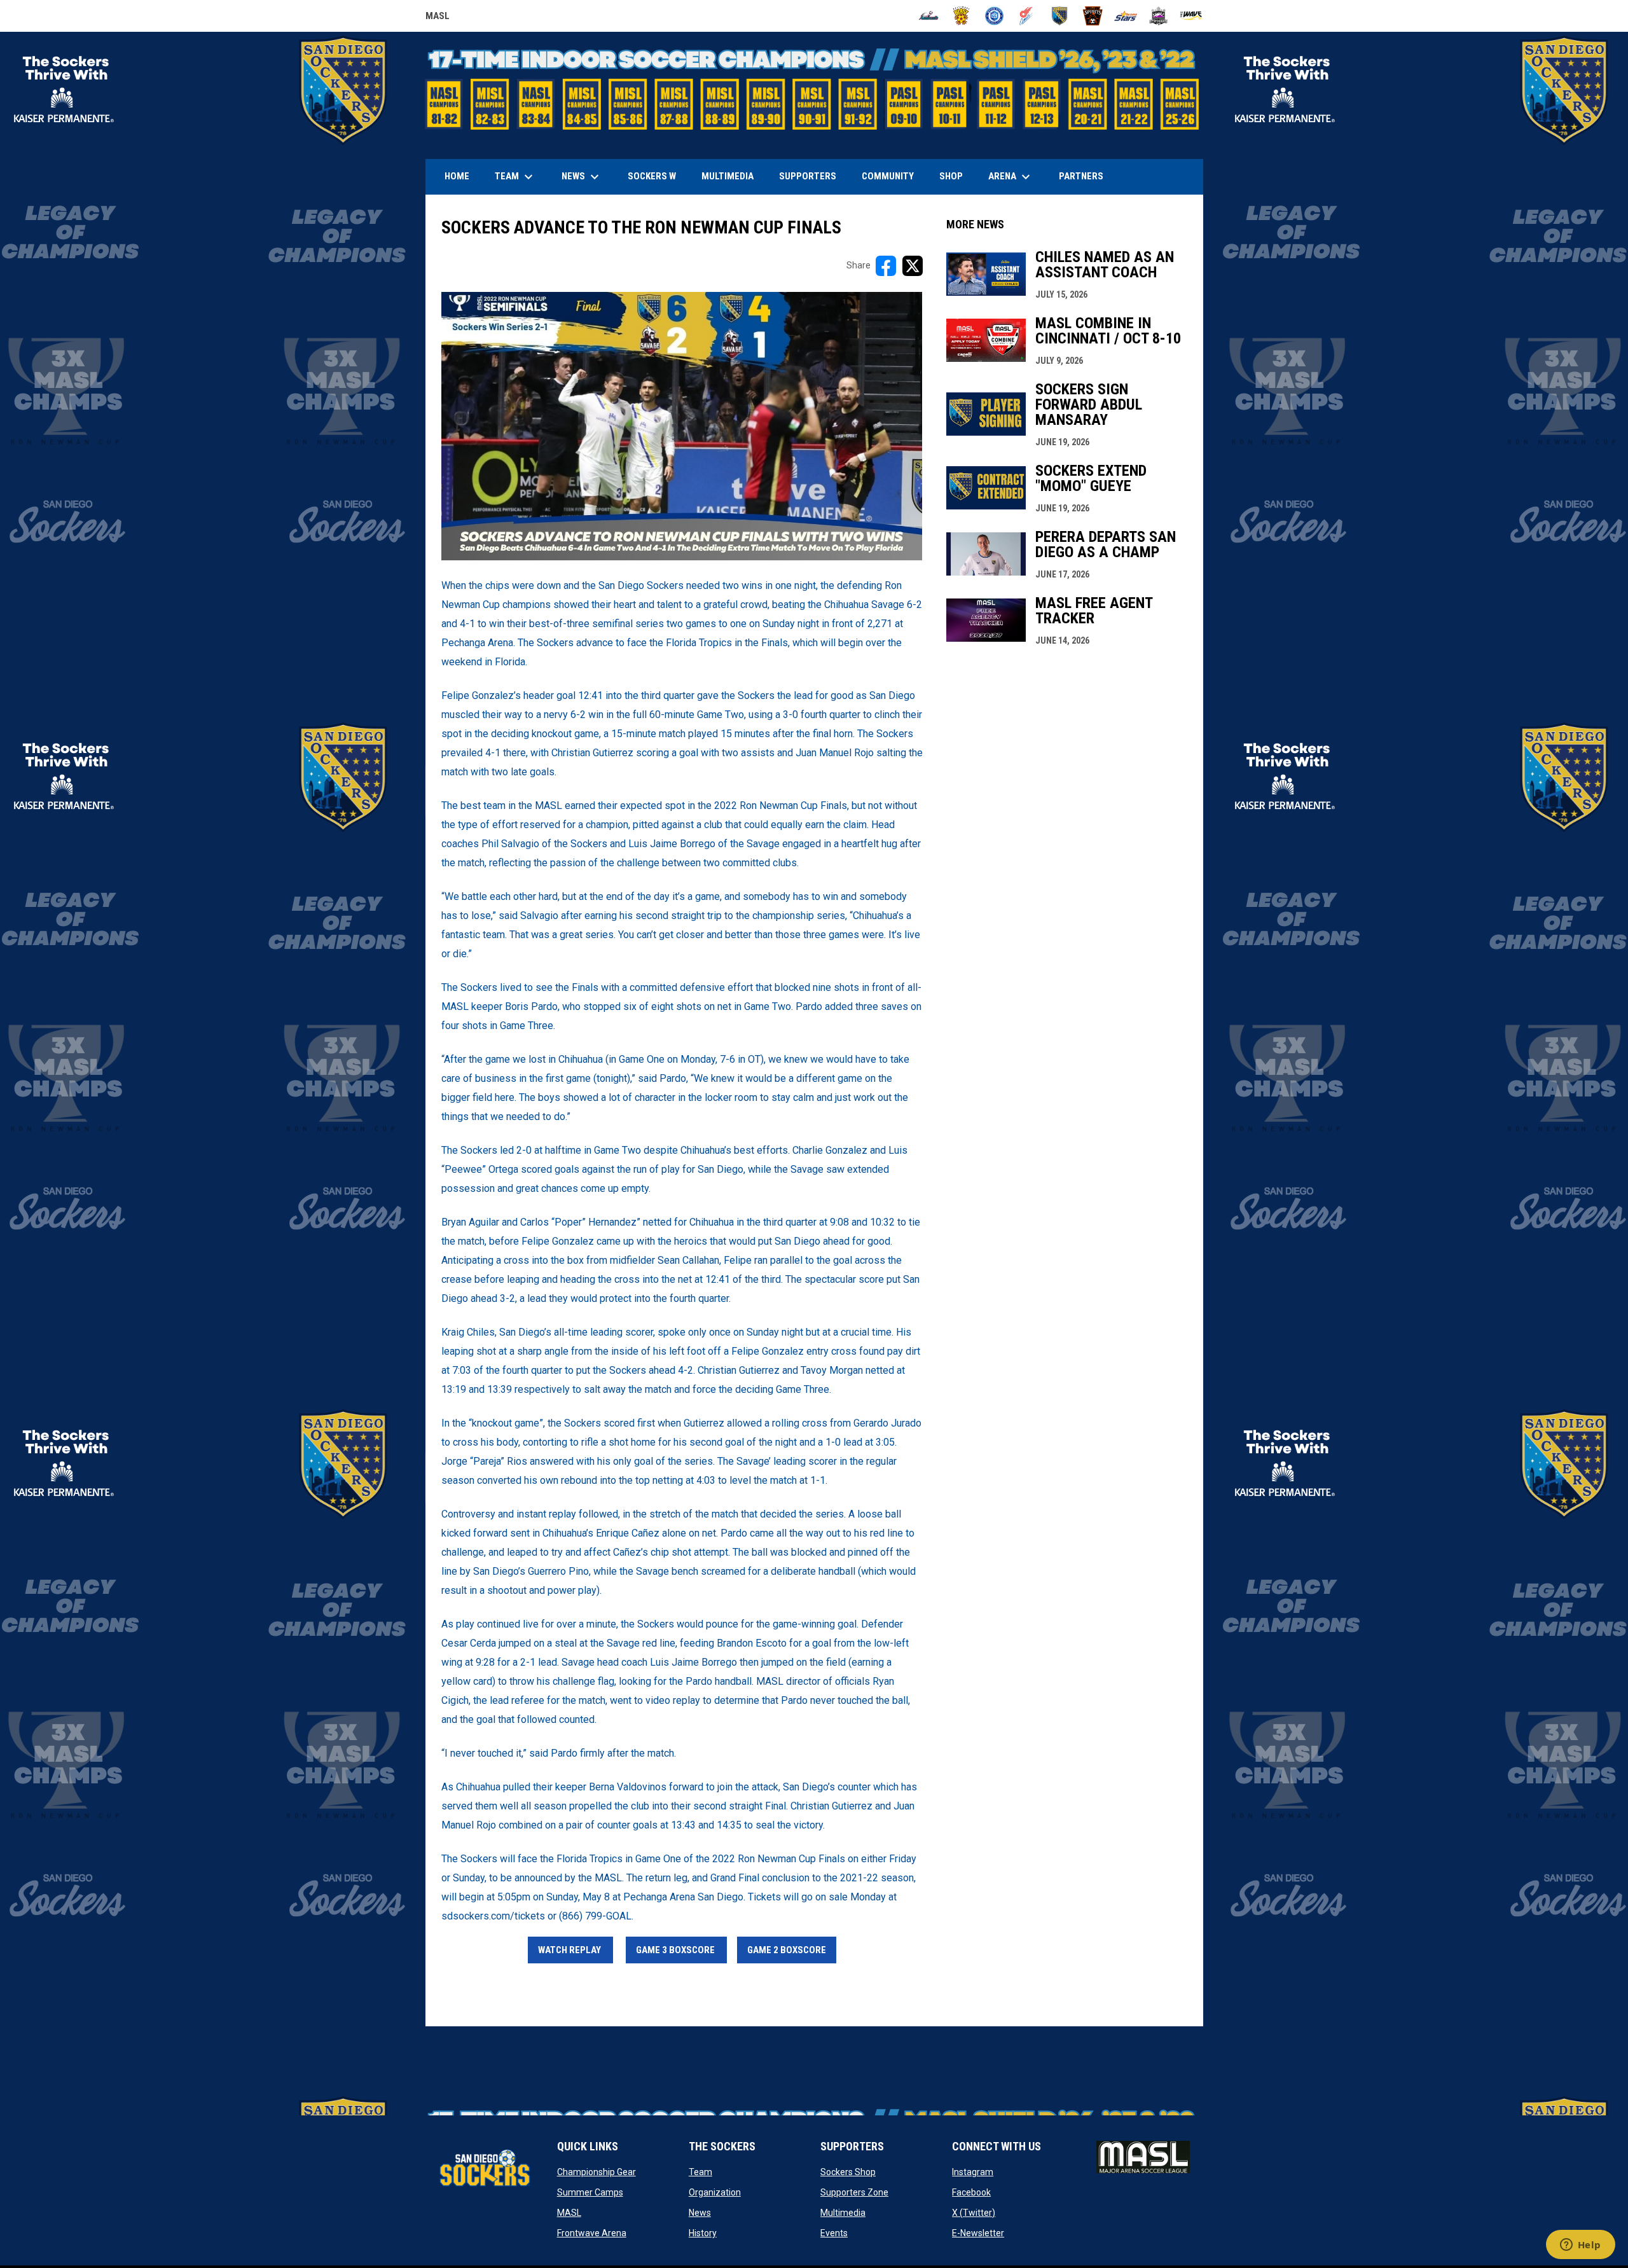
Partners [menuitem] (1081, 176)
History (703, 2233)
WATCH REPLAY (570, 1950)
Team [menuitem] (515, 177)
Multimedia (843, 2213)
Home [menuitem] (457, 176)
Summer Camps (590, 2192)
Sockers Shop (848, 2172)
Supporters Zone (854, 2192)
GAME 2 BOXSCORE (787, 1950)
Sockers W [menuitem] (652, 176)
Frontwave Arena (592, 2233)
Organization (715, 2192)
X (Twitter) (974, 2213)
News (700, 2213)
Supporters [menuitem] (808, 176)
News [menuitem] (582, 177)
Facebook (971, 2192)
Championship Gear (597, 2172)
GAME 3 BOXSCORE (676, 1950)
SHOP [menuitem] (956, 176)
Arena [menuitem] (1016, 177)
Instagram (973, 2172)
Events (834, 2233)
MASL (438, 18)
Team (700, 2172)
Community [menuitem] (888, 176)
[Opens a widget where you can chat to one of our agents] (1580, 2246)
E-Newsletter (978, 2233)
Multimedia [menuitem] (728, 176)
